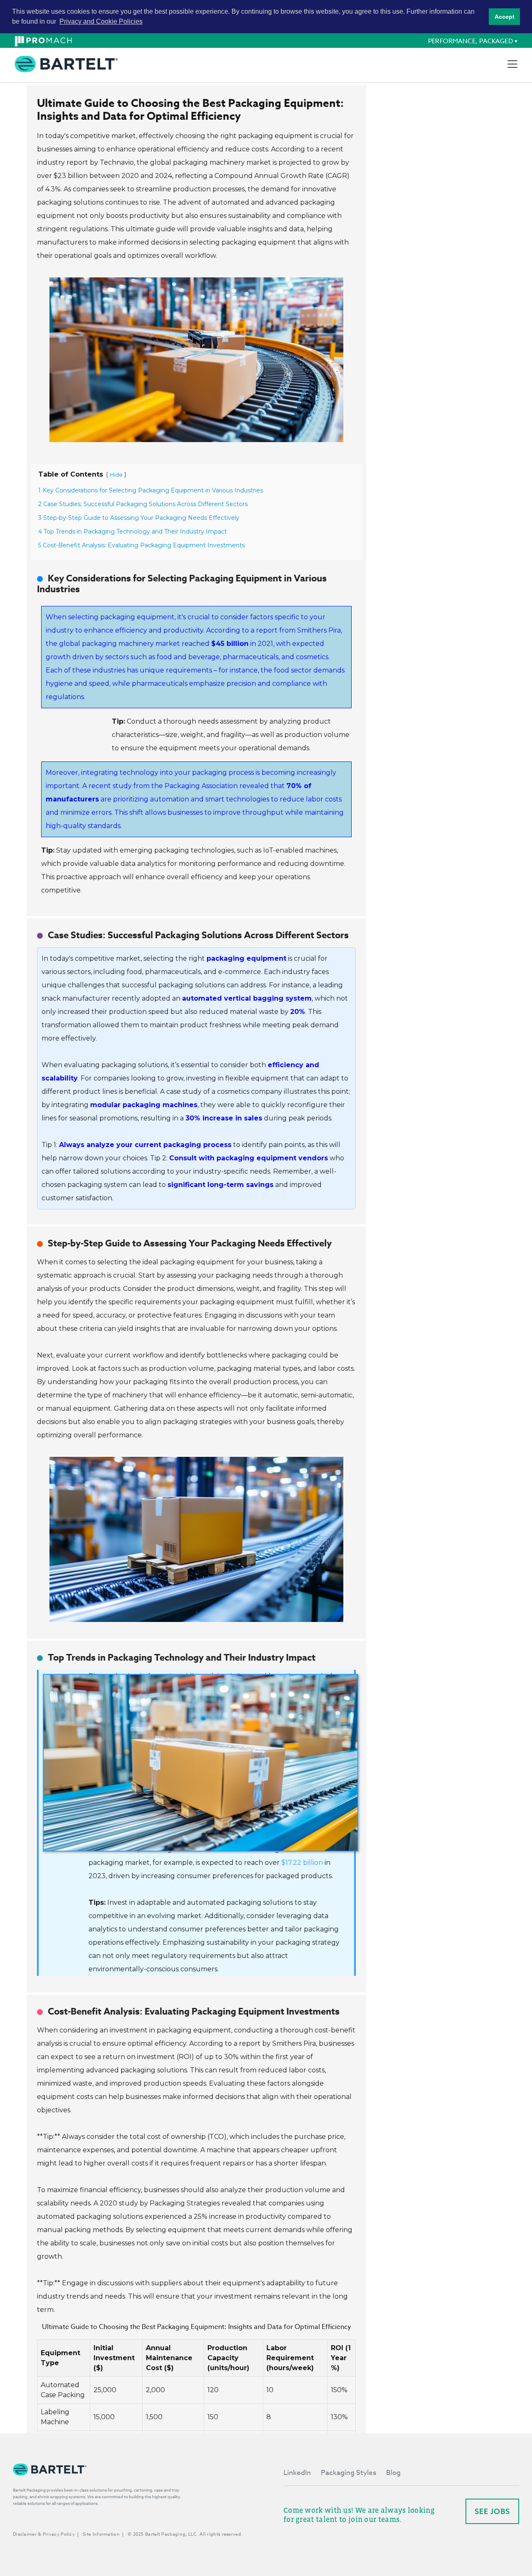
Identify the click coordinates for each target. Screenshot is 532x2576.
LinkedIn (297, 2473)
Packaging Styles (349, 2473)
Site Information (101, 2534)
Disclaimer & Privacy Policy (44, 2534)
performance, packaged (470, 41)
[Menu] (512, 64)
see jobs (492, 2511)
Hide (116, 475)
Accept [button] (505, 17)
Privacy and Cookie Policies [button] (101, 21)
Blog (393, 2473)
